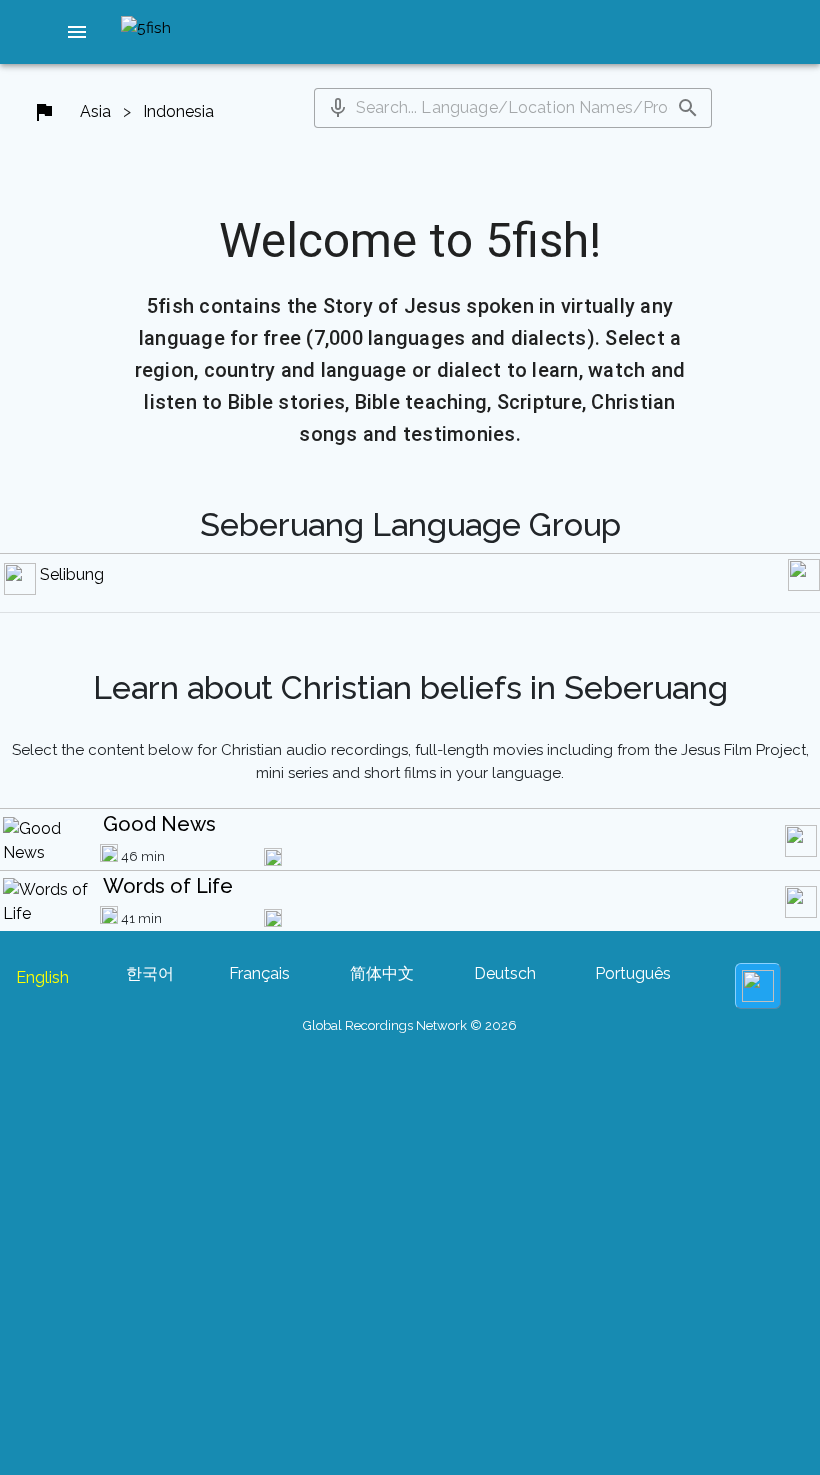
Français (259, 973)
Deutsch (505, 973)
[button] (77, 32)
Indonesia (178, 111)
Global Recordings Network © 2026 (410, 1025)
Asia (95, 111)
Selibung (72, 574)
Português (633, 973)
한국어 (150, 973)
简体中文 (382, 973)
